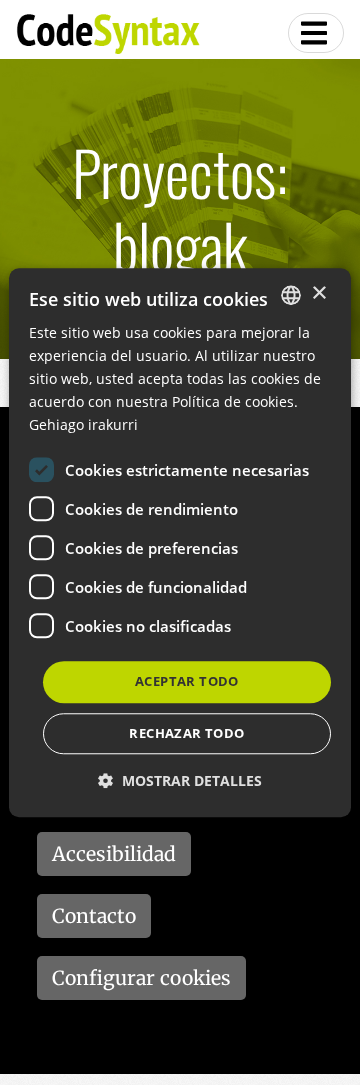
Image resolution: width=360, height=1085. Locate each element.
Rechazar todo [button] (186, 733)
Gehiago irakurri (83, 425)
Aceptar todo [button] (187, 682)
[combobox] (291, 295)
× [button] (318, 293)
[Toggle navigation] (316, 33)
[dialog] (180, 542)
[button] (180, 780)
